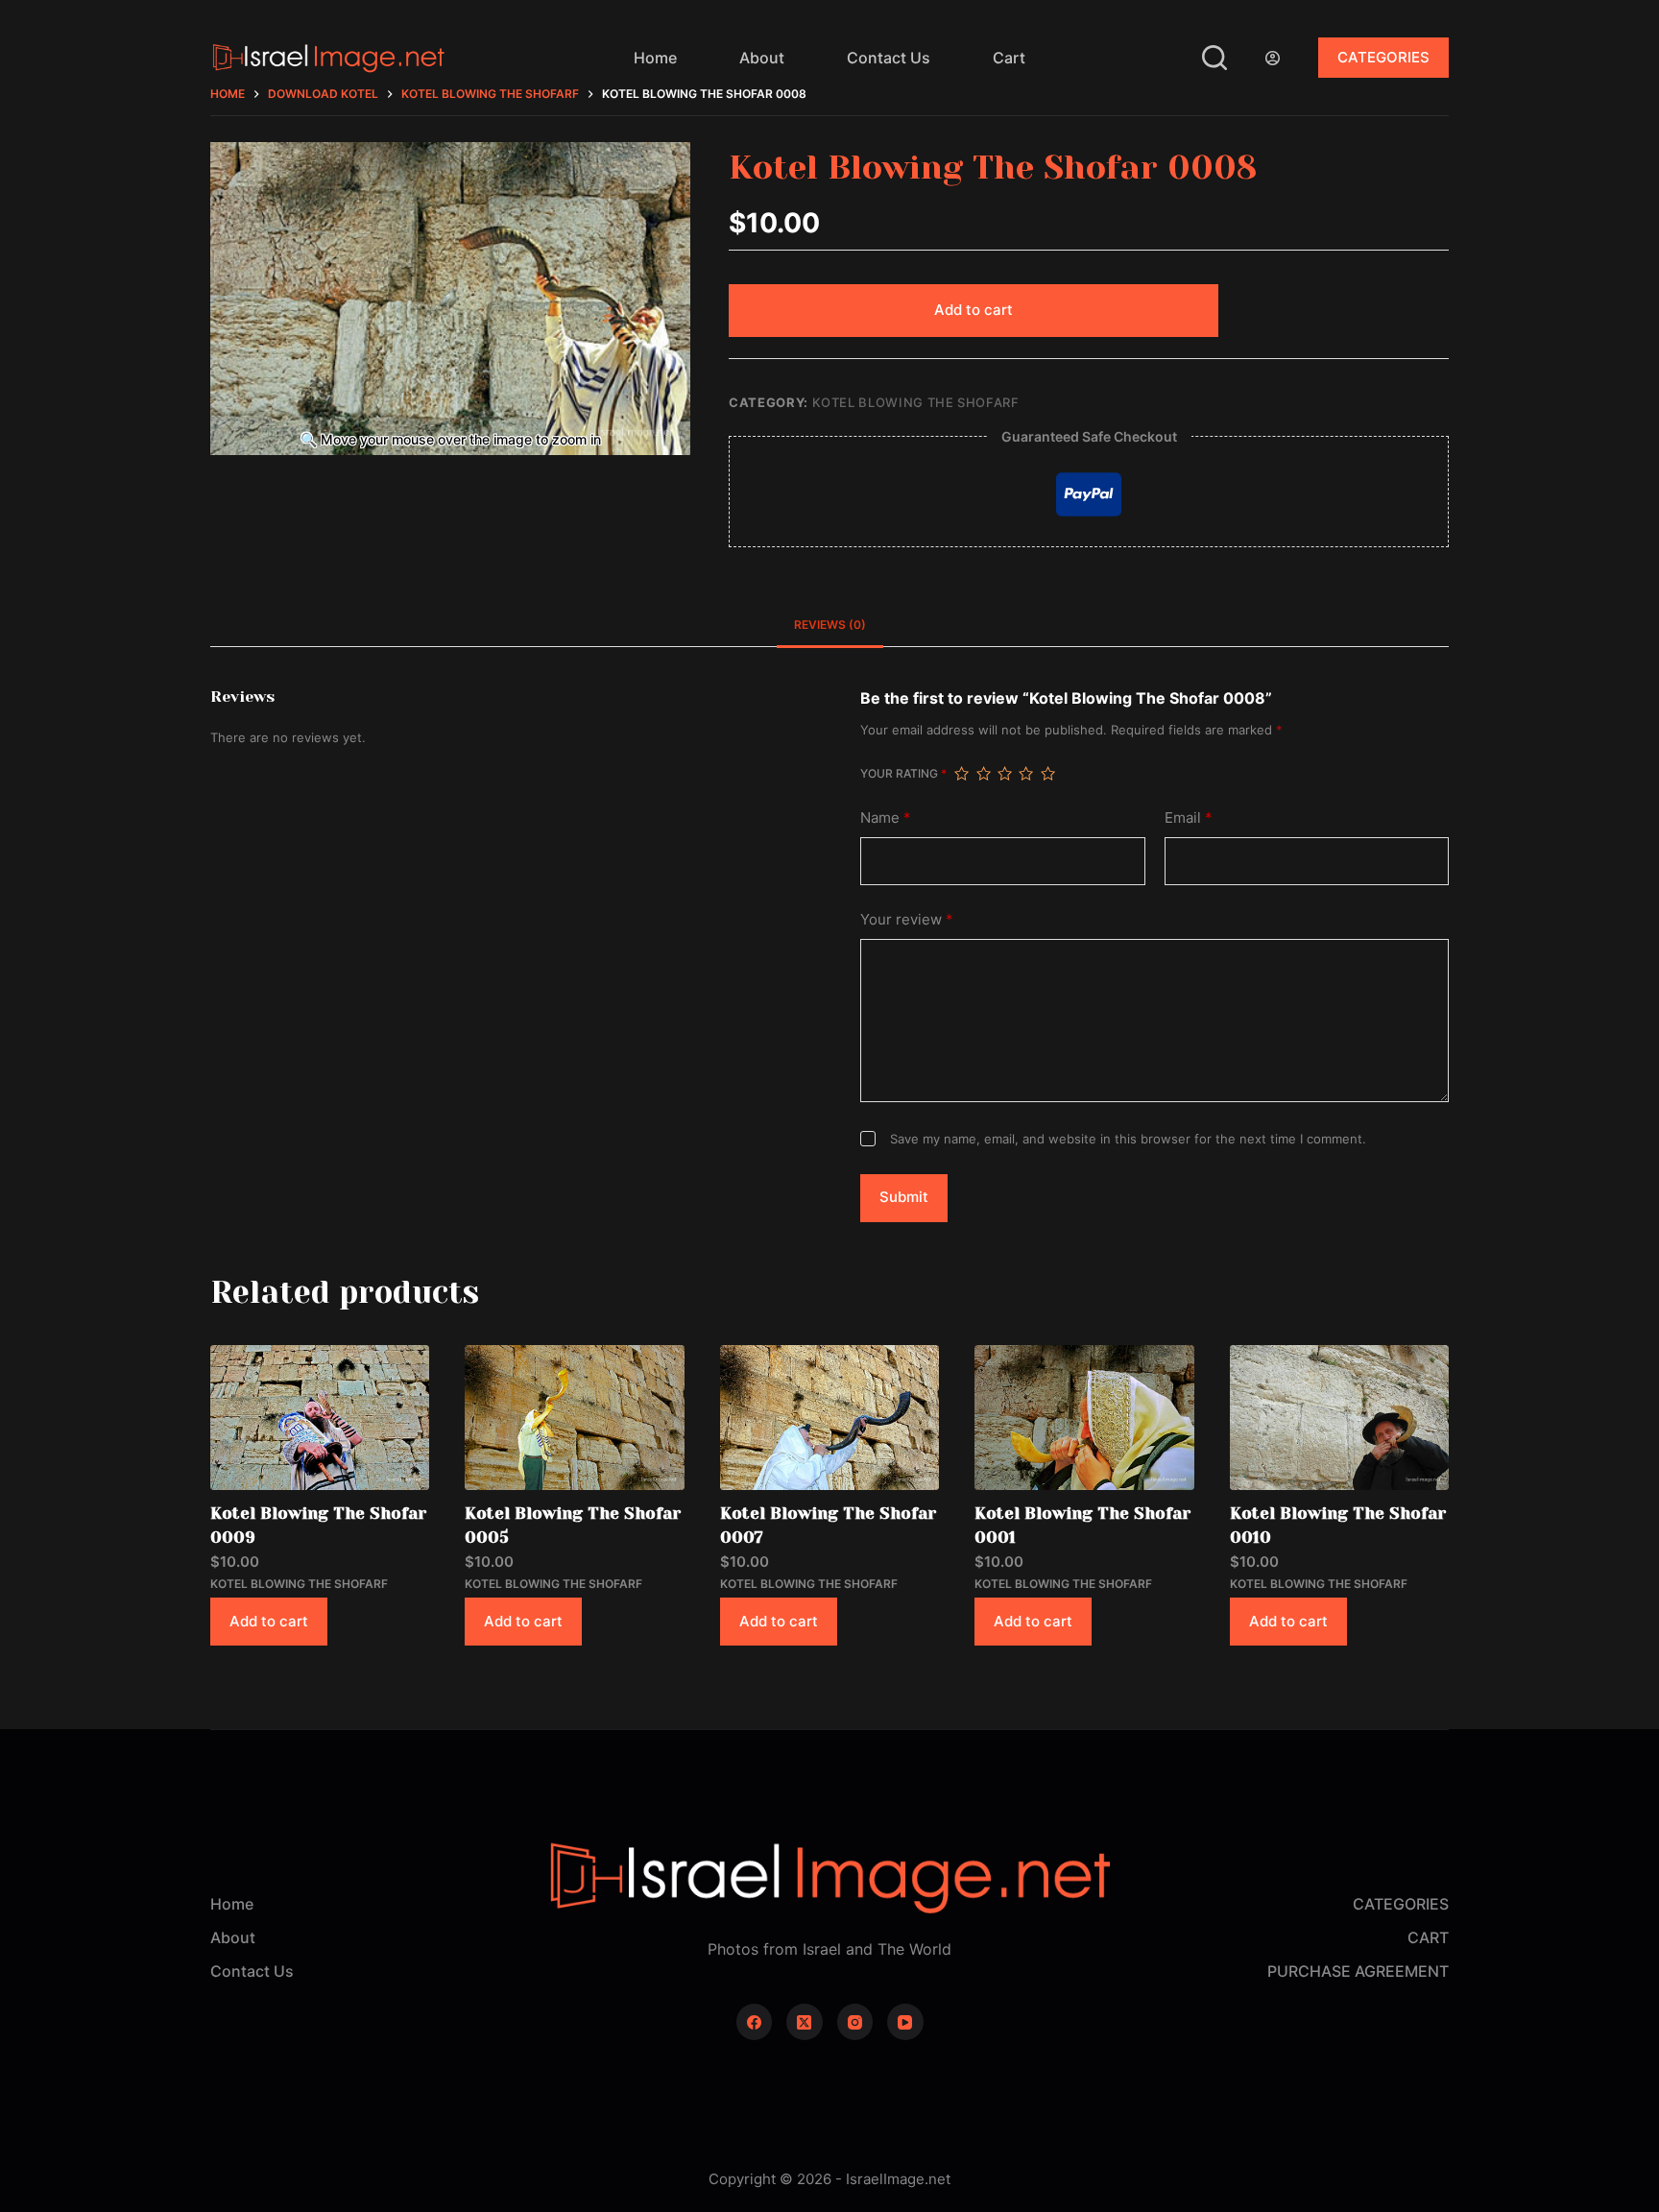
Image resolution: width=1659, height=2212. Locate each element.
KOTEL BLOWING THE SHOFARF (916, 402)
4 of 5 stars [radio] (1025, 774)
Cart (1009, 58)
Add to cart (974, 310)
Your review (907, 919)
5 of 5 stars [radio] (1047, 774)
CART (1428, 1937)
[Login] (1273, 58)
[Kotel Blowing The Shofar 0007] (829, 1418)
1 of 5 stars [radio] (961, 774)
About (762, 58)
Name (886, 817)
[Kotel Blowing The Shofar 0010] (1339, 1418)
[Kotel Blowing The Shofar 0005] (574, 1418)
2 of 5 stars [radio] (983, 774)
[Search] (1214, 58)
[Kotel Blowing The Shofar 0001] (1084, 1418)
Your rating (903, 773)
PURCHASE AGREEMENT (1358, 1971)
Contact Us (889, 58)
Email (1189, 817)
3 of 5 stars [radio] (1004, 774)
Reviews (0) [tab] (830, 625)
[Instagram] (855, 2022)
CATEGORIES (1383, 57)
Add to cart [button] (269, 1621)
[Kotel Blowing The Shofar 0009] (320, 1418)
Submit (904, 1197)
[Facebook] (755, 2022)
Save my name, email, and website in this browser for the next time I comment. (1128, 1139)
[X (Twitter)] (805, 2022)
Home (655, 58)
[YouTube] (905, 2022)
